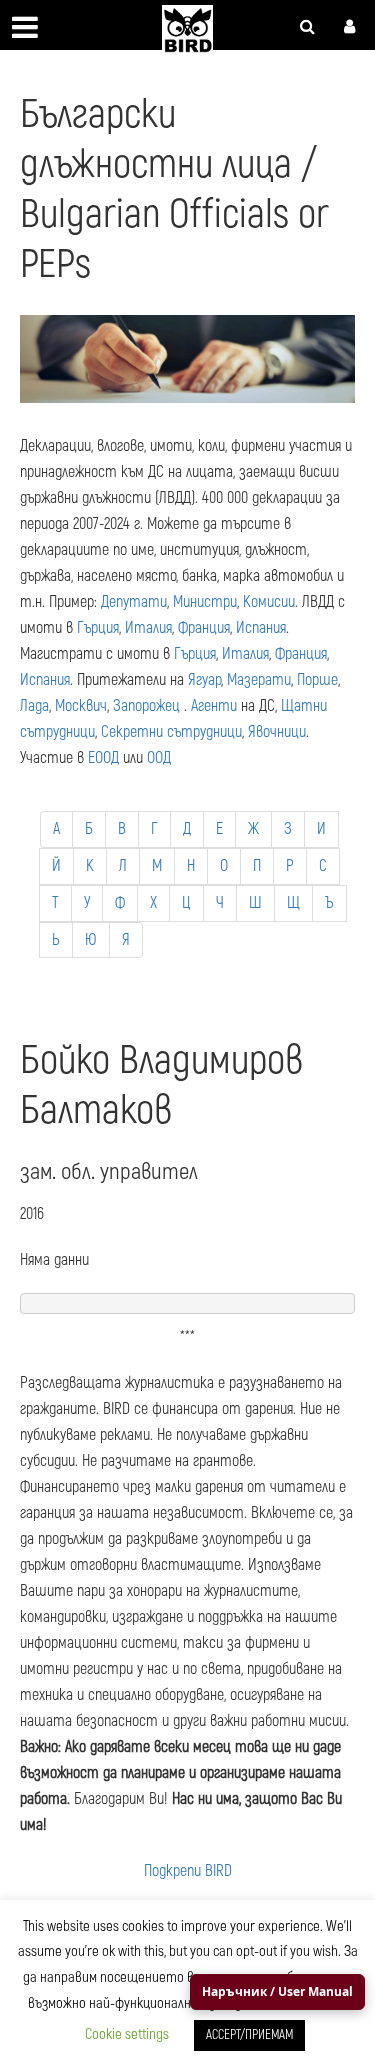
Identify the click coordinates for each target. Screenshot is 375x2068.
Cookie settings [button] (127, 2034)
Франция (204, 628)
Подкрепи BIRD (188, 1871)
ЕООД (103, 758)
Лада (34, 706)
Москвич (81, 706)
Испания (261, 628)
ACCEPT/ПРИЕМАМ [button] (249, 2035)
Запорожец (146, 706)
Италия (148, 628)
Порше (317, 680)
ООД (159, 758)
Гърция (98, 628)
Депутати (134, 602)
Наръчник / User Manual (277, 1991)
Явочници (277, 732)
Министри (205, 602)
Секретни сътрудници (171, 732)
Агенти (214, 706)
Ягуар (204, 680)
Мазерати (259, 680)
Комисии (269, 602)
